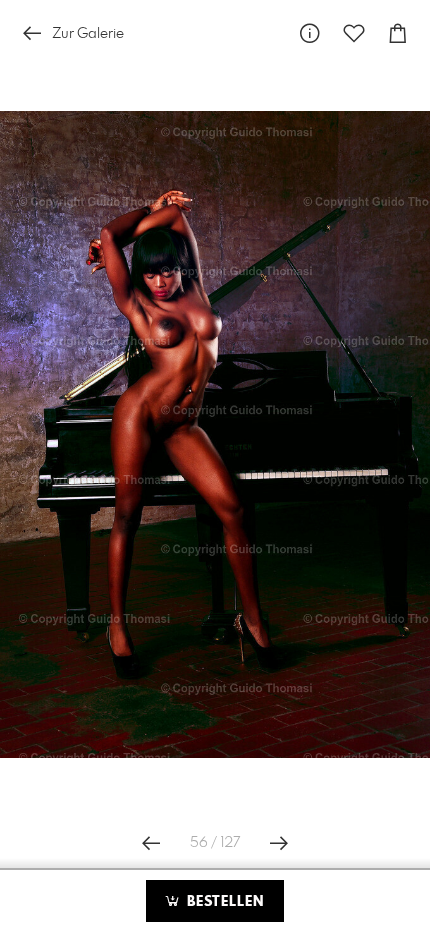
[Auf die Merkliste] (354, 33)
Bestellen (223, 902)
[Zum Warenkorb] (398, 33)
